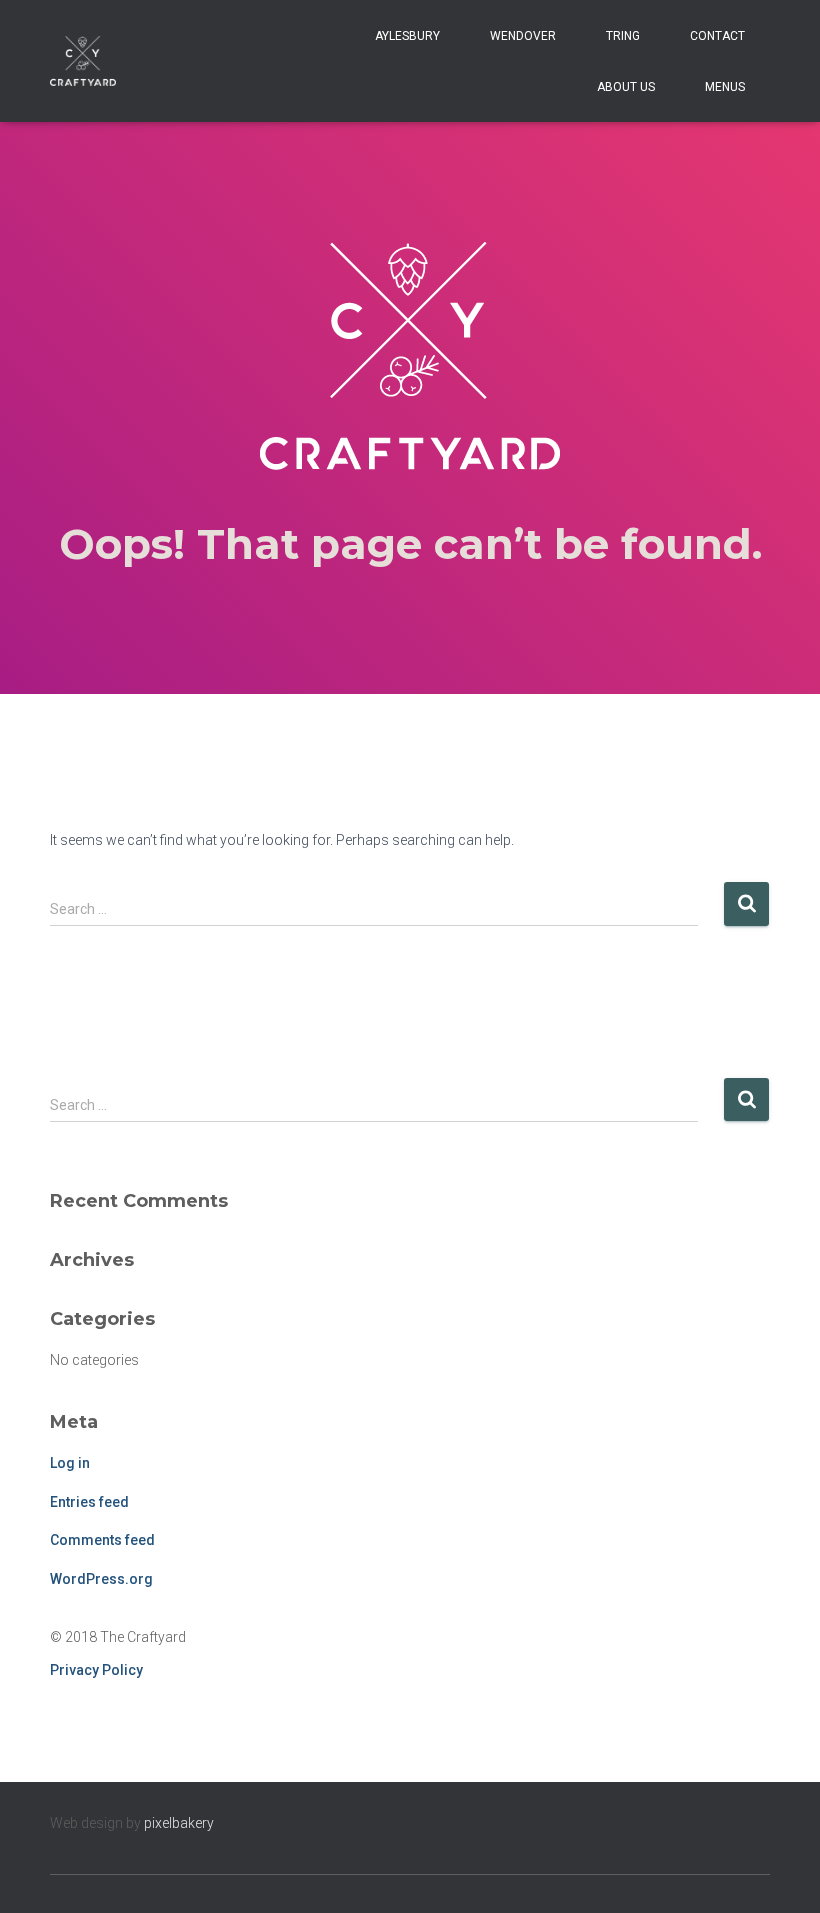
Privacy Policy (96, 1670)
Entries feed (89, 1502)
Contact (717, 36)
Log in (70, 1463)
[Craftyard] (83, 61)
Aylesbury (407, 36)
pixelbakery (179, 1823)
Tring (623, 36)
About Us (626, 87)
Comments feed (102, 1540)
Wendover (523, 36)
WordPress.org (101, 1579)
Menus (725, 87)
